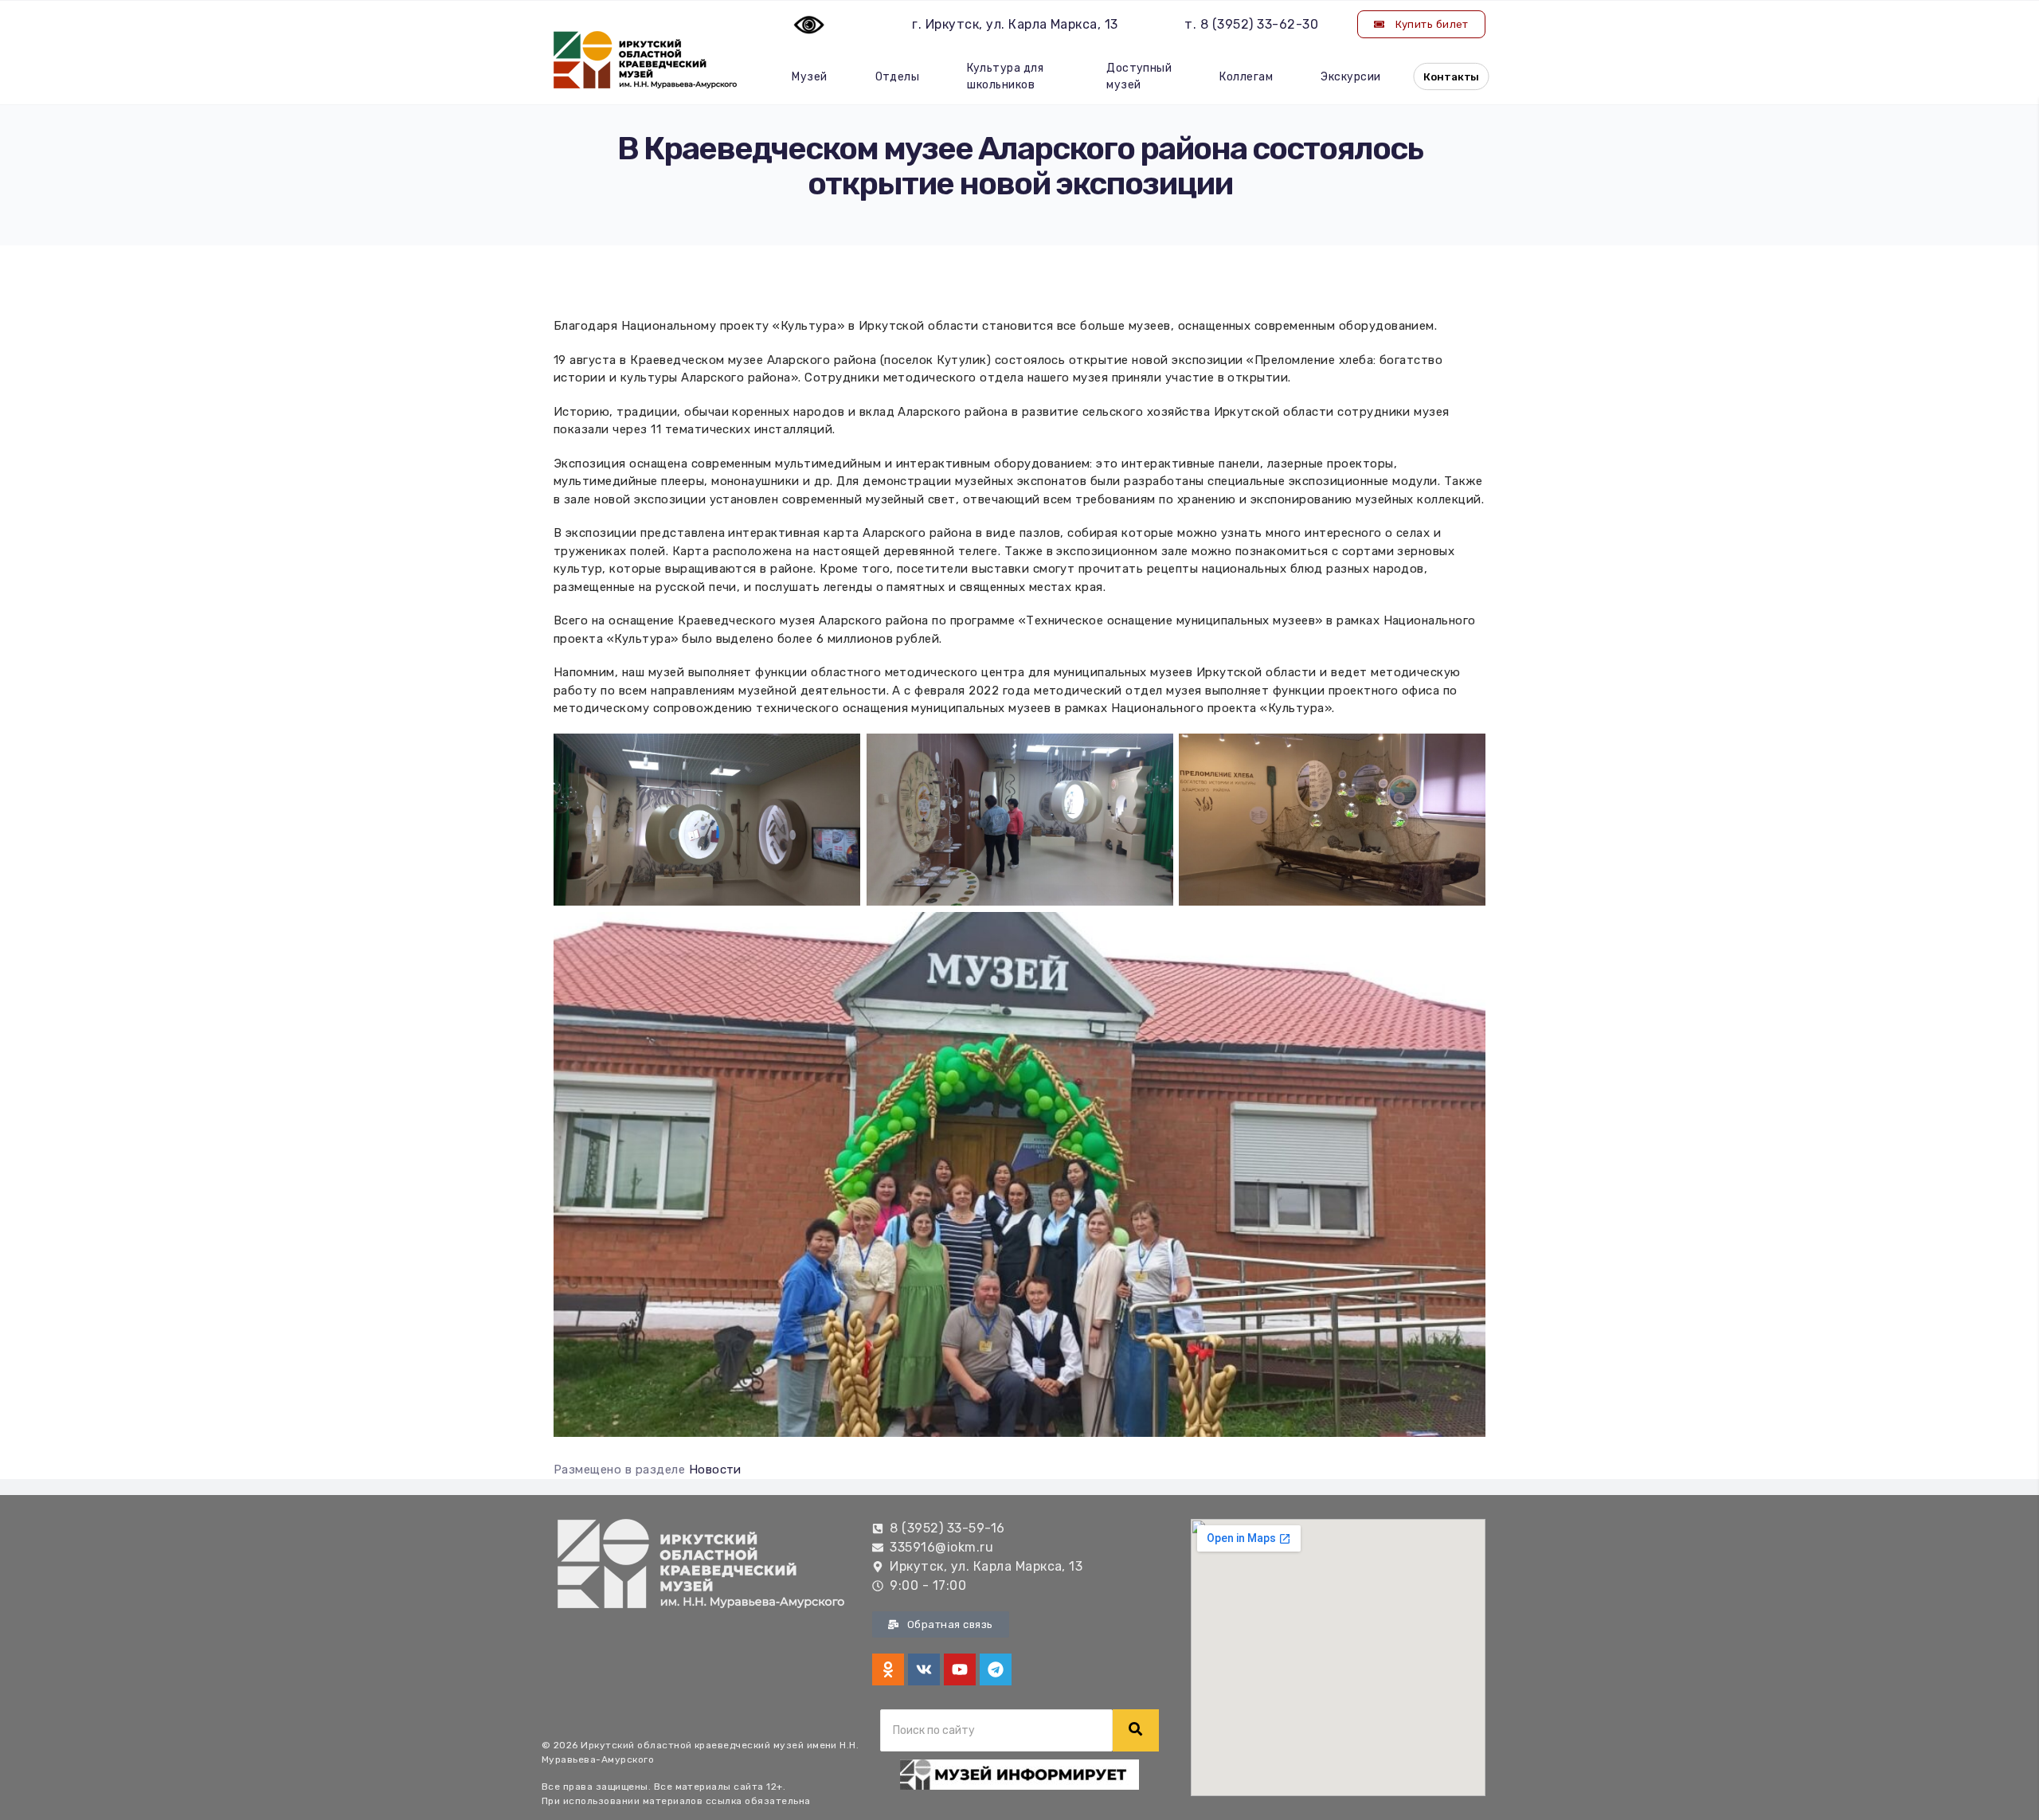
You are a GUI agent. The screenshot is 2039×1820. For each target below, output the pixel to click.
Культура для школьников (1005, 76)
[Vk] (924, 1669)
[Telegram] (996, 1669)
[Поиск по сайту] (1136, 1730)
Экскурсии (1350, 77)
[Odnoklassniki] (888, 1669)
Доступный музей (1139, 76)
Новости (715, 1470)
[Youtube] (960, 1669)
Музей (809, 77)
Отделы (898, 77)
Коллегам (1246, 77)
